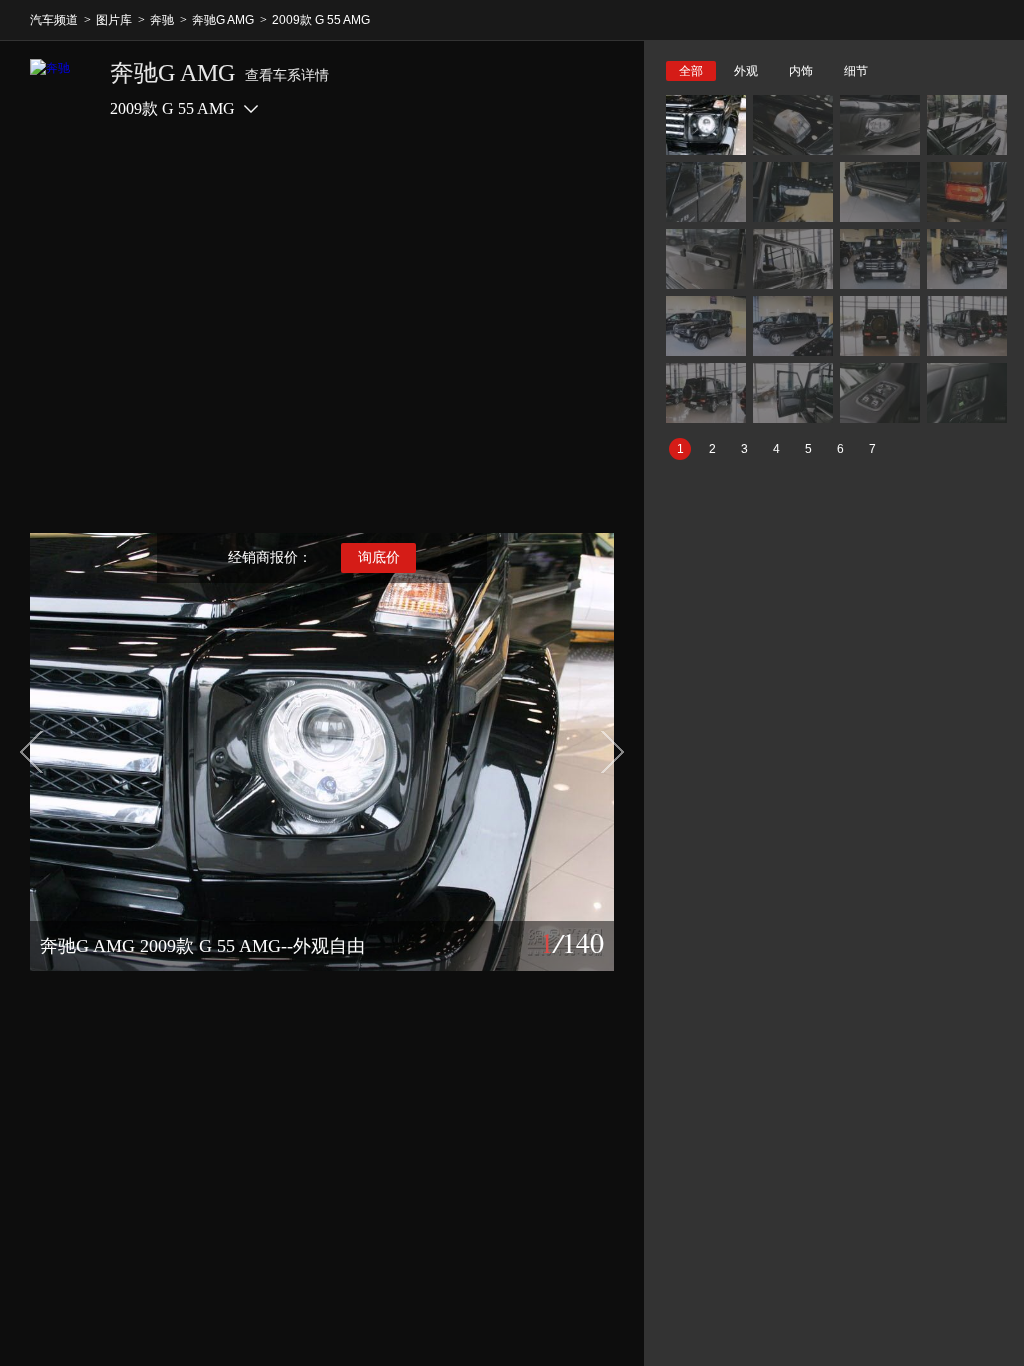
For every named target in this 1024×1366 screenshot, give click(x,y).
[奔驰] (60, 89)
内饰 (801, 71)
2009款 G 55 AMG (321, 20)
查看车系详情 (287, 75)
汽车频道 (54, 20)
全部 (691, 71)
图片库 (114, 20)
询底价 (379, 557)
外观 (746, 71)
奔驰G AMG (223, 20)
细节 (856, 71)
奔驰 (162, 20)
